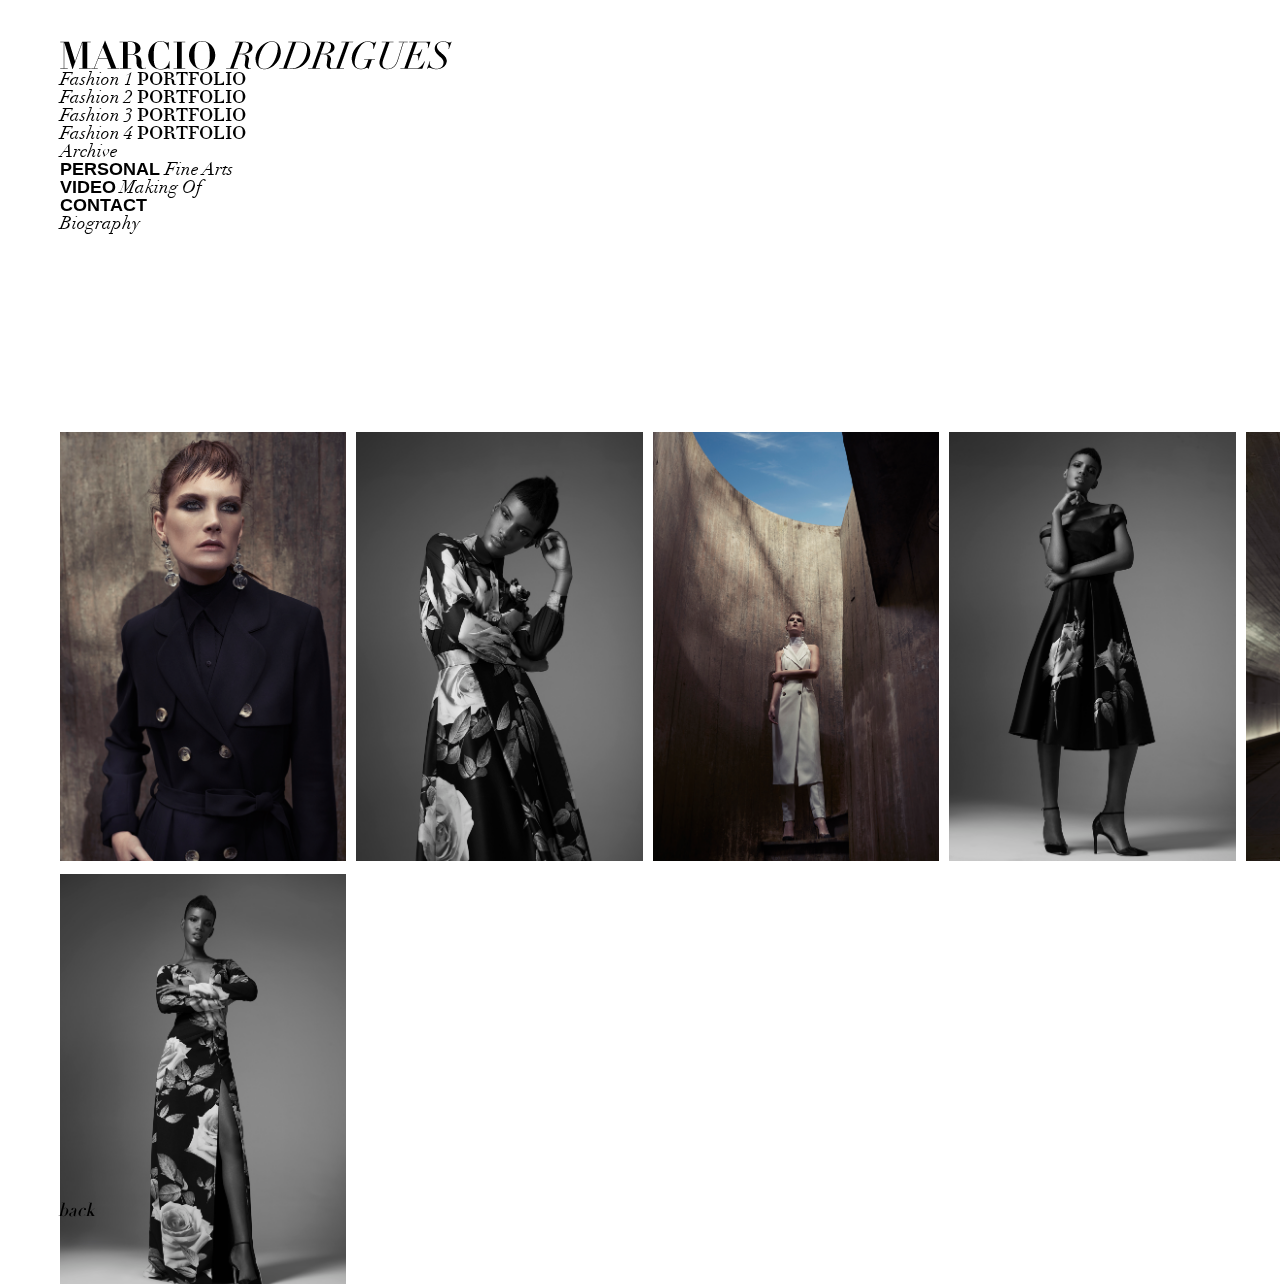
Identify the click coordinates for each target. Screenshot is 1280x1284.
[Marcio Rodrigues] (180, 56)
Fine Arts (146, 169)
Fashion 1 (153, 79)
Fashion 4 (153, 133)
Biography (100, 223)
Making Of (131, 187)
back (76, 1210)
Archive (89, 151)
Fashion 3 (153, 115)
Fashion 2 (153, 97)
